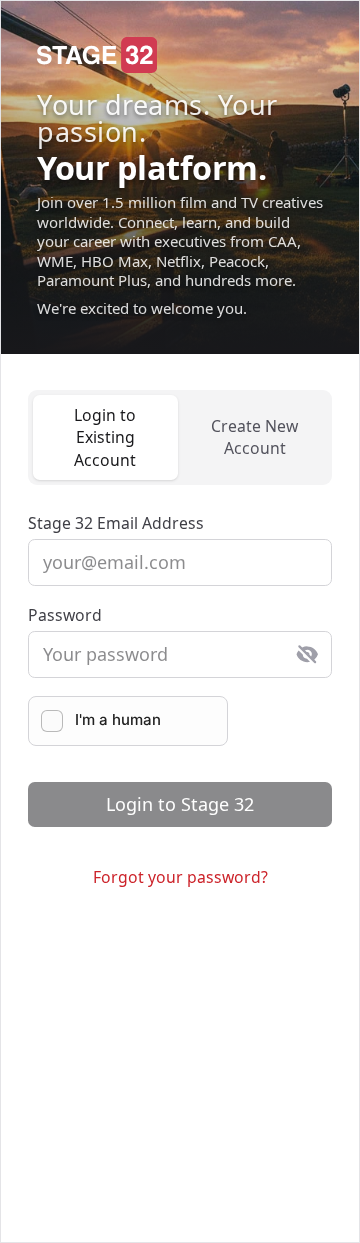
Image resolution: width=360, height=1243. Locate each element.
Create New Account (254, 437)
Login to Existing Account (105, 437)
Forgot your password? (180, 877)
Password (65, 615)
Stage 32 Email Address (116, 523)
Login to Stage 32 (180, 804)
